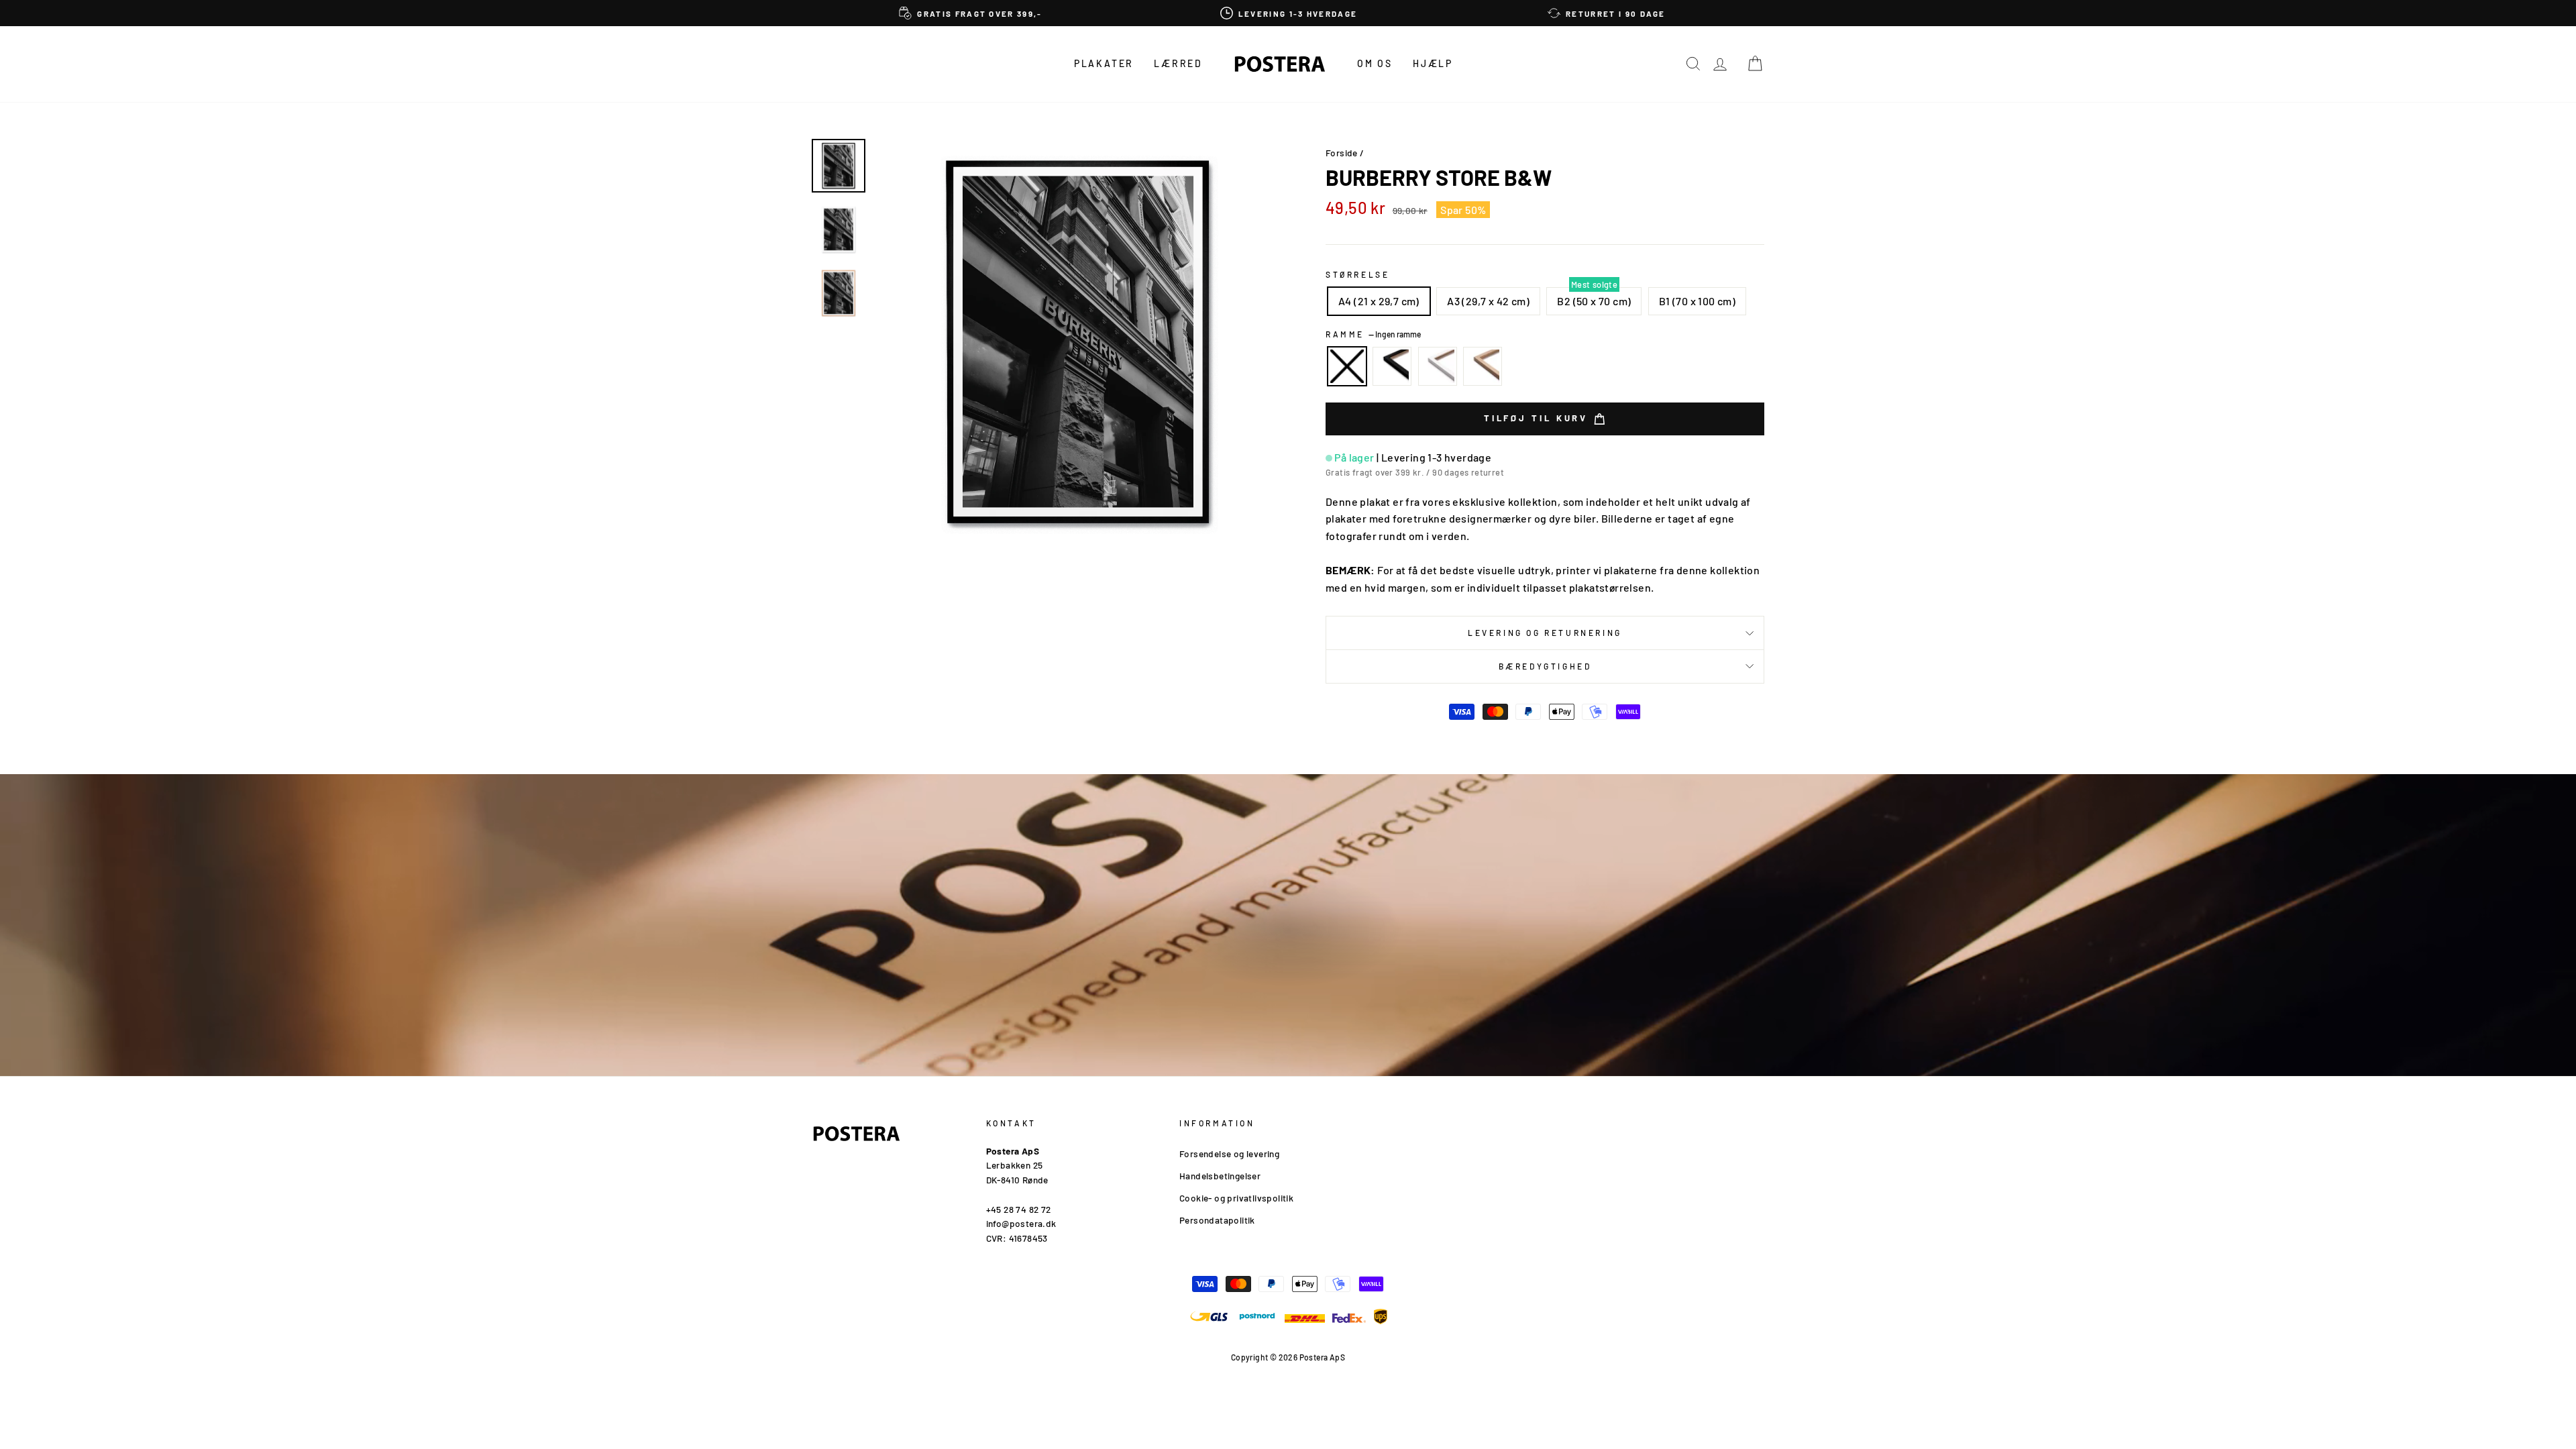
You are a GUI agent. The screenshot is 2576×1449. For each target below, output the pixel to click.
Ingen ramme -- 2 (1347, 366)
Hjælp (1433, 63)
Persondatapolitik (1217, 1220)
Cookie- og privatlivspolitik (1236, 1198)
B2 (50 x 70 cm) (1594, 301)
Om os (1375, 63)
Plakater (1104, 63)
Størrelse (1357, 274)
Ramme (1373, 334)
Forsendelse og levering (1229, 1153)
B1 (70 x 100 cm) (1697, 301)
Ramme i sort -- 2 (1392, 366)
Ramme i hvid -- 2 (1438, 366)
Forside (1342, 153)
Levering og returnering (1545, 633)
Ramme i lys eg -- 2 (1483, 366)
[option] (971, 13)
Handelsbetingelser (1220, 1176)
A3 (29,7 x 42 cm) (1488, 301)
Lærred (1178, 63)
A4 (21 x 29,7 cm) (1379, 301)
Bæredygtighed (1545, 666)
